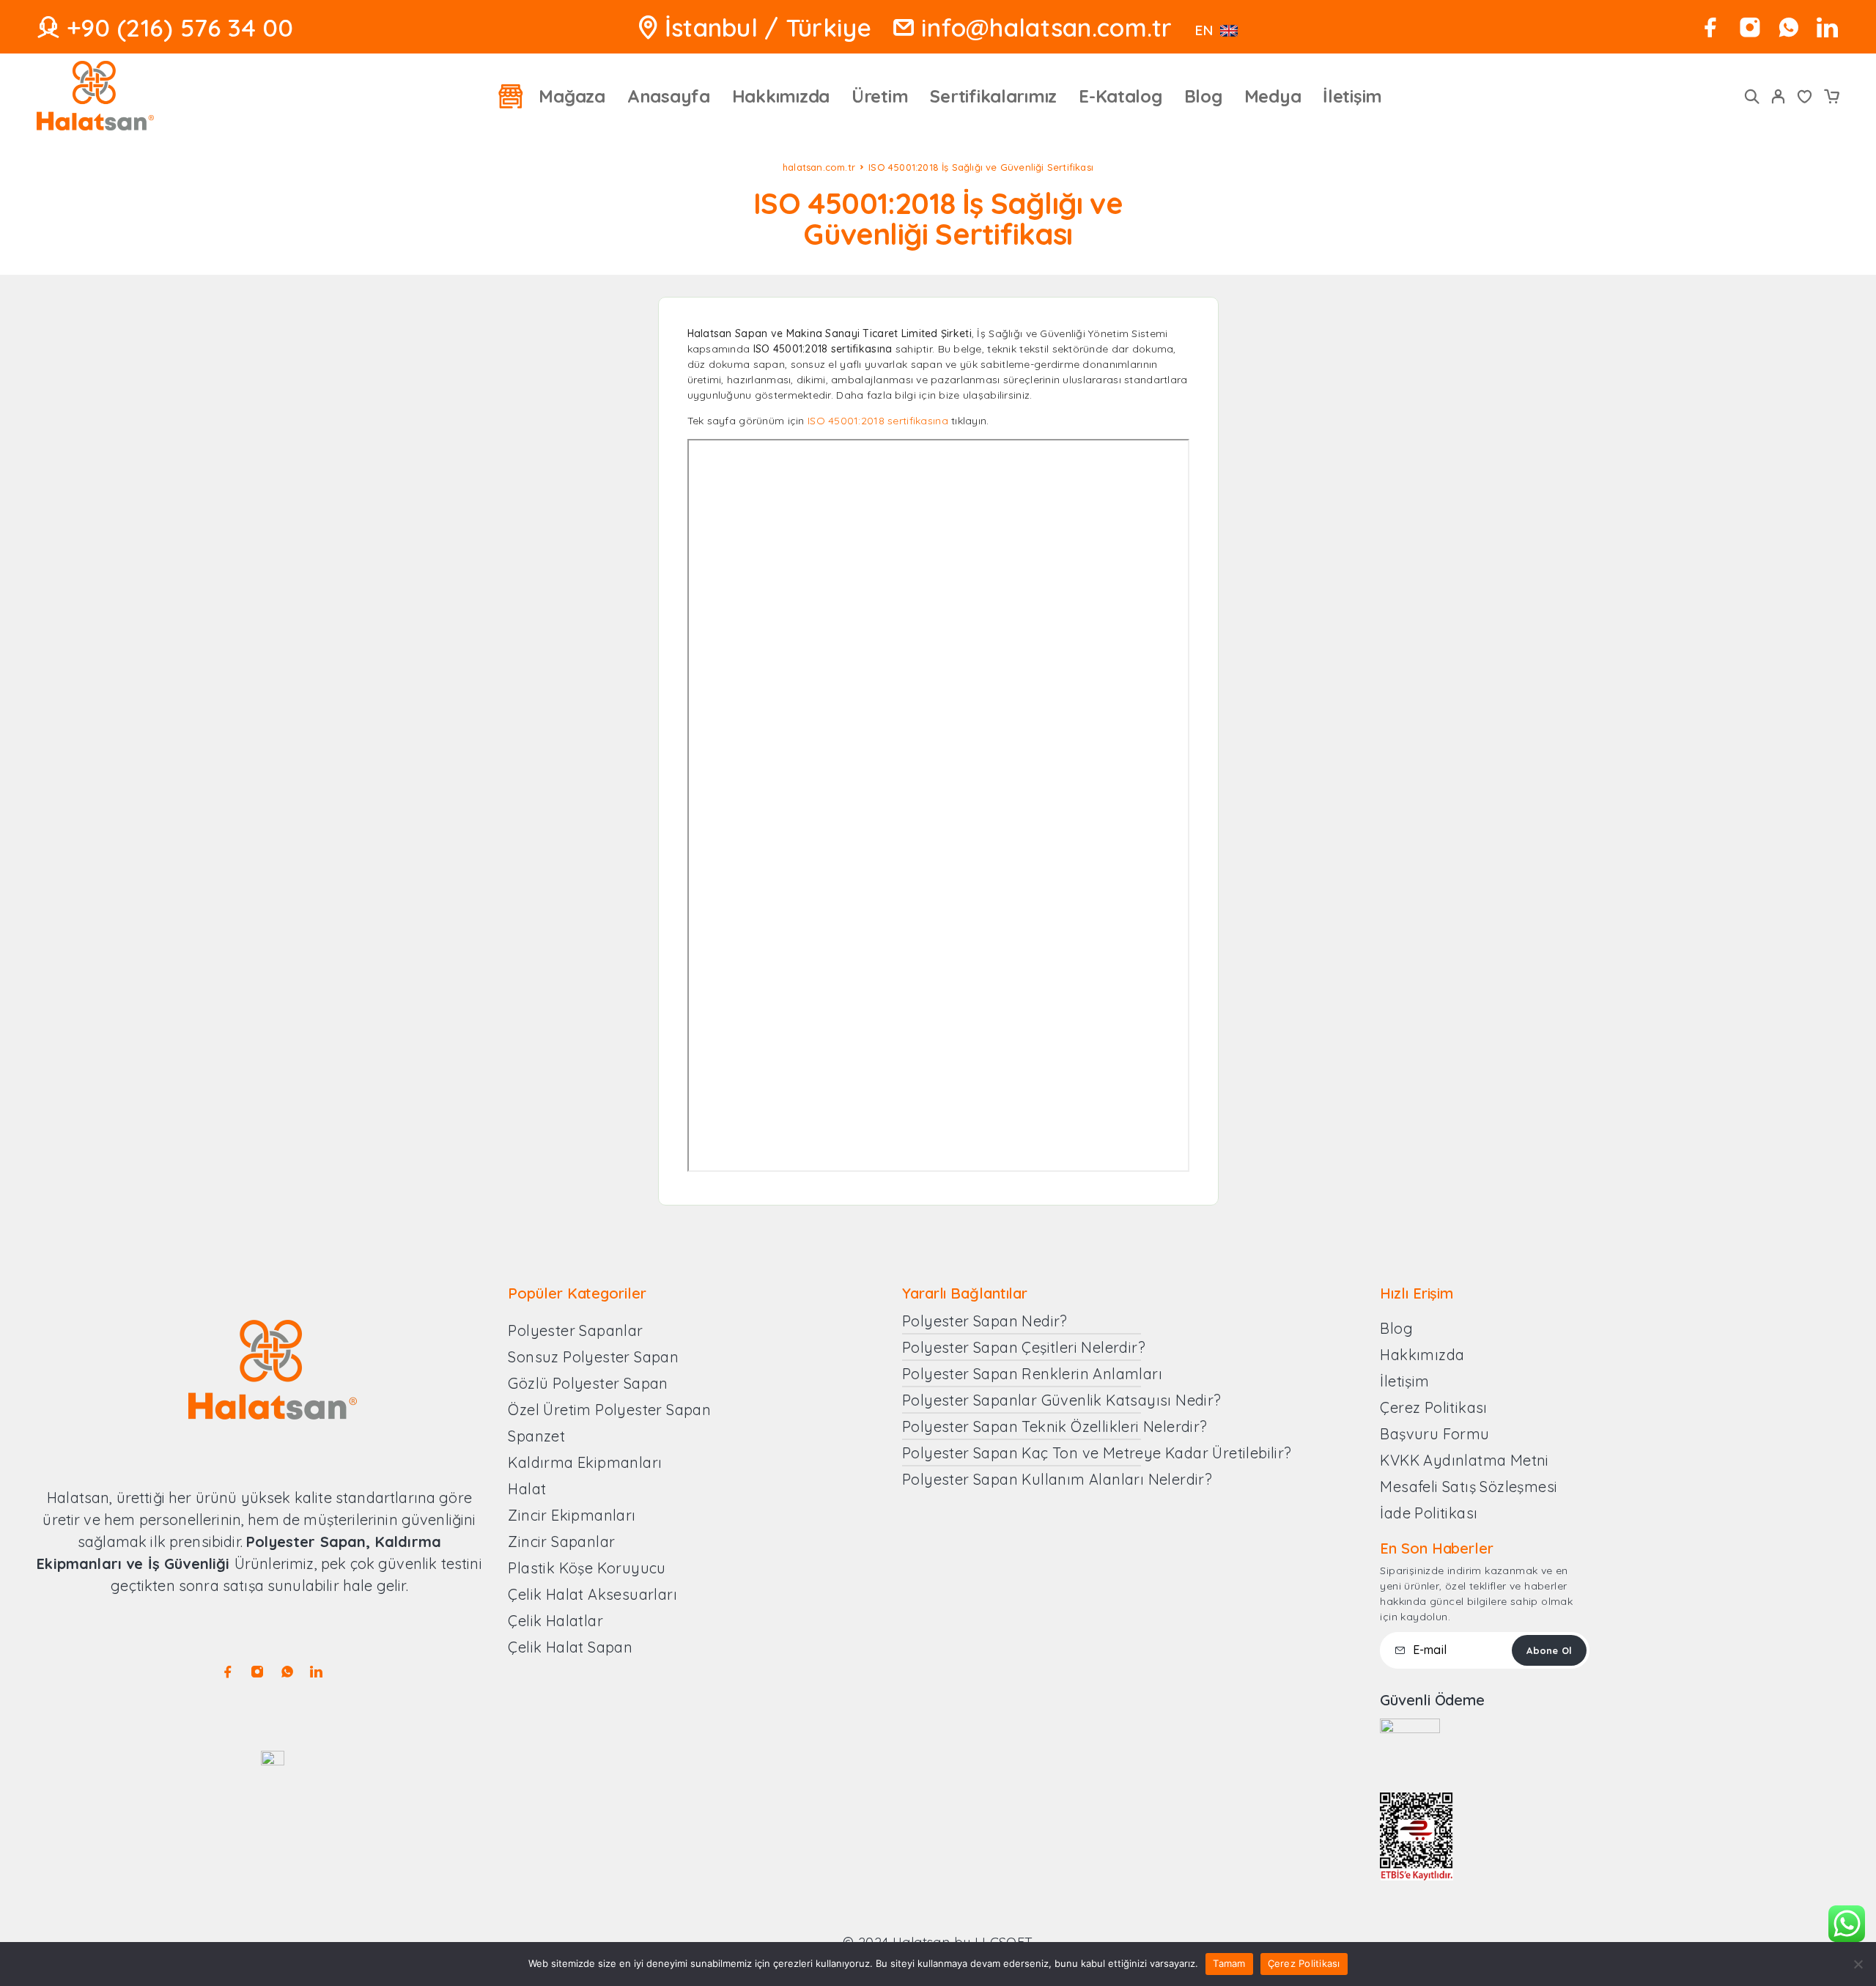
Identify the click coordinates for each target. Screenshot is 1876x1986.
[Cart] (1831, 98)
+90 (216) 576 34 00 (180, 27)
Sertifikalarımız (993, 96)
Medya (1273, 96)
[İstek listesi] (1805, 98)
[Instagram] (1750, 27)
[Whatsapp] (1788, 27)
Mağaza (572, 96)
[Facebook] (1711, 27)
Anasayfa (669, 96)
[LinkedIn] (1827, 27)
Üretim (880, 96)
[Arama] (1752, 96)
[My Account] (1779, 96)
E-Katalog (1120, 96)
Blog (1203, 96)
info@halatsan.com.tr (1047, 27)
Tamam (1229, 1963)
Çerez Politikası (1304, 1963)
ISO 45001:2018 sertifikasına (878, 421)
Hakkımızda (781, 96)
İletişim (1352, 96)
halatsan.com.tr (819, 167)
